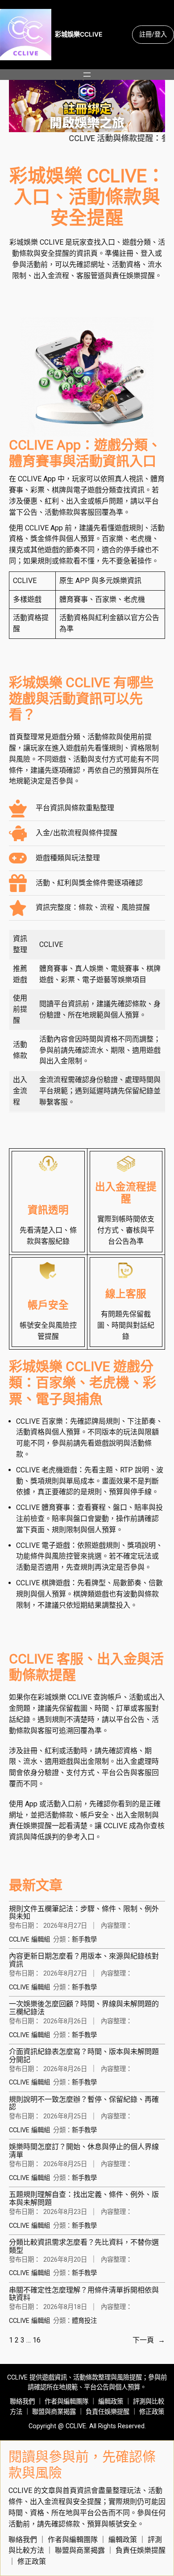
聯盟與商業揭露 (54, 2412)
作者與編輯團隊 (66, 2402)
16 (37, 2340)
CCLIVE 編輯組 (29, 1940)
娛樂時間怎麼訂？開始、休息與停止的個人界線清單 (84, 2151)
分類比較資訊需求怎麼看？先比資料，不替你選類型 (84, 2246)
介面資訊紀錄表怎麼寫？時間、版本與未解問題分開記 (84, 2056)
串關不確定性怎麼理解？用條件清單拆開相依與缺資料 (84, 2294)
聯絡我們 (22, 2402)
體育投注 (84, 2321)
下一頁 (149, 2340)
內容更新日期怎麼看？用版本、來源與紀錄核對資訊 (84, 1960)
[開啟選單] (87, 75)
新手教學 (84, 1940)
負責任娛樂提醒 (108, 2412)
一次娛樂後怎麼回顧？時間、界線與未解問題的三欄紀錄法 (84, 2008)
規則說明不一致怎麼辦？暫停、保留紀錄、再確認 (84, 2103)
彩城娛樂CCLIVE (79, 34)
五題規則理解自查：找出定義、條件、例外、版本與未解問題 (84, 2199)
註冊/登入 (153, 34)
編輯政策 (111, 2402)
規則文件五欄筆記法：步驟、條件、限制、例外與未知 (84, 1913)
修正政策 (152, 2412)
